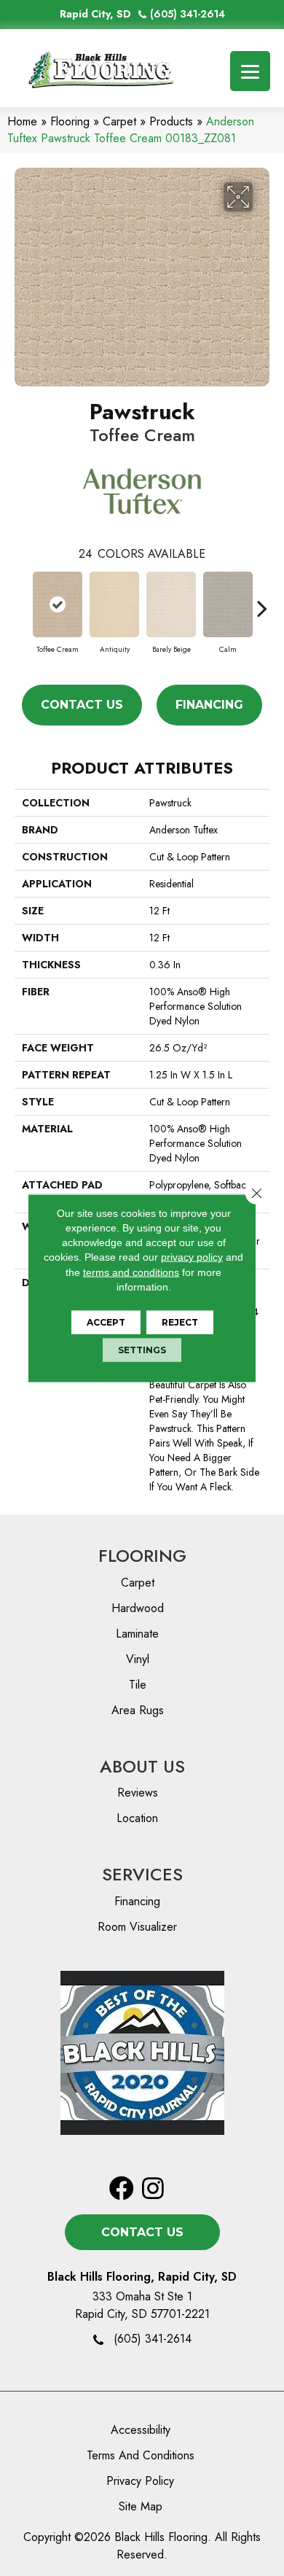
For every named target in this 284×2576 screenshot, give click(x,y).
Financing (209, 705)
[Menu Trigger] (250, 71)
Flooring (70, 121)
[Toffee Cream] (58, 604)
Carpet (119, 121)
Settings (142, 1350)
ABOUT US (142, 1766)
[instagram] (153, 2189)
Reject (180, 1322)
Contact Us (82, 705)
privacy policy (192, 1257)
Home (22, 121)
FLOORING (142, 1556)
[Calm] (228, 604)
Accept (106, 1322)
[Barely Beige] (171, 604)
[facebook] (122, 2189)
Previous (22, 601)
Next (262, 601)
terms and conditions (131, 1272)
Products (171, 121)
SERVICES (142, 1874)
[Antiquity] (114, 604)
